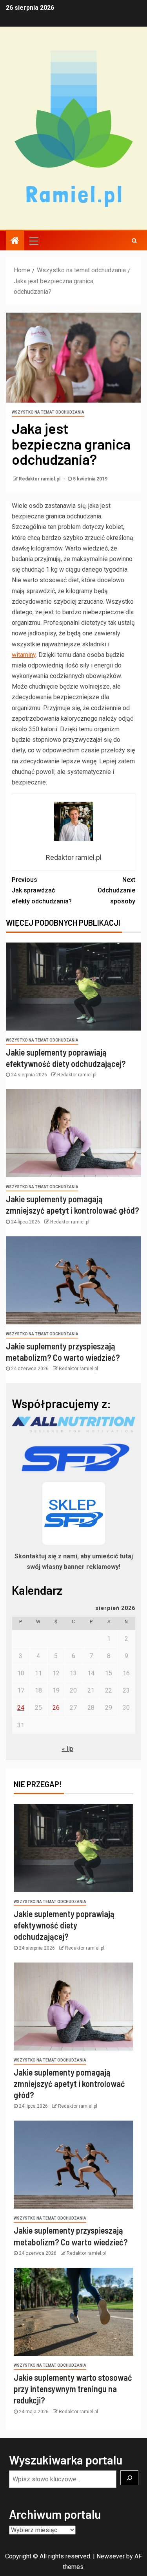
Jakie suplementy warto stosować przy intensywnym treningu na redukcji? (73, 2389)
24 (21, 1708)
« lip (68, 1749)
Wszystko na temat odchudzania (48, 412)
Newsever (111, 2556)
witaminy (24, 655)
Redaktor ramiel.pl (40, 479)
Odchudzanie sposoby (116, 890)
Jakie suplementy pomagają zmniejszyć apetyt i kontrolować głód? (69, 2084)
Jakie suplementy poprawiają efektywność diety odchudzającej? (64, 1925)
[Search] (134, 241)
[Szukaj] (129, 2478)
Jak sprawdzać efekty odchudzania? (42, 890)
